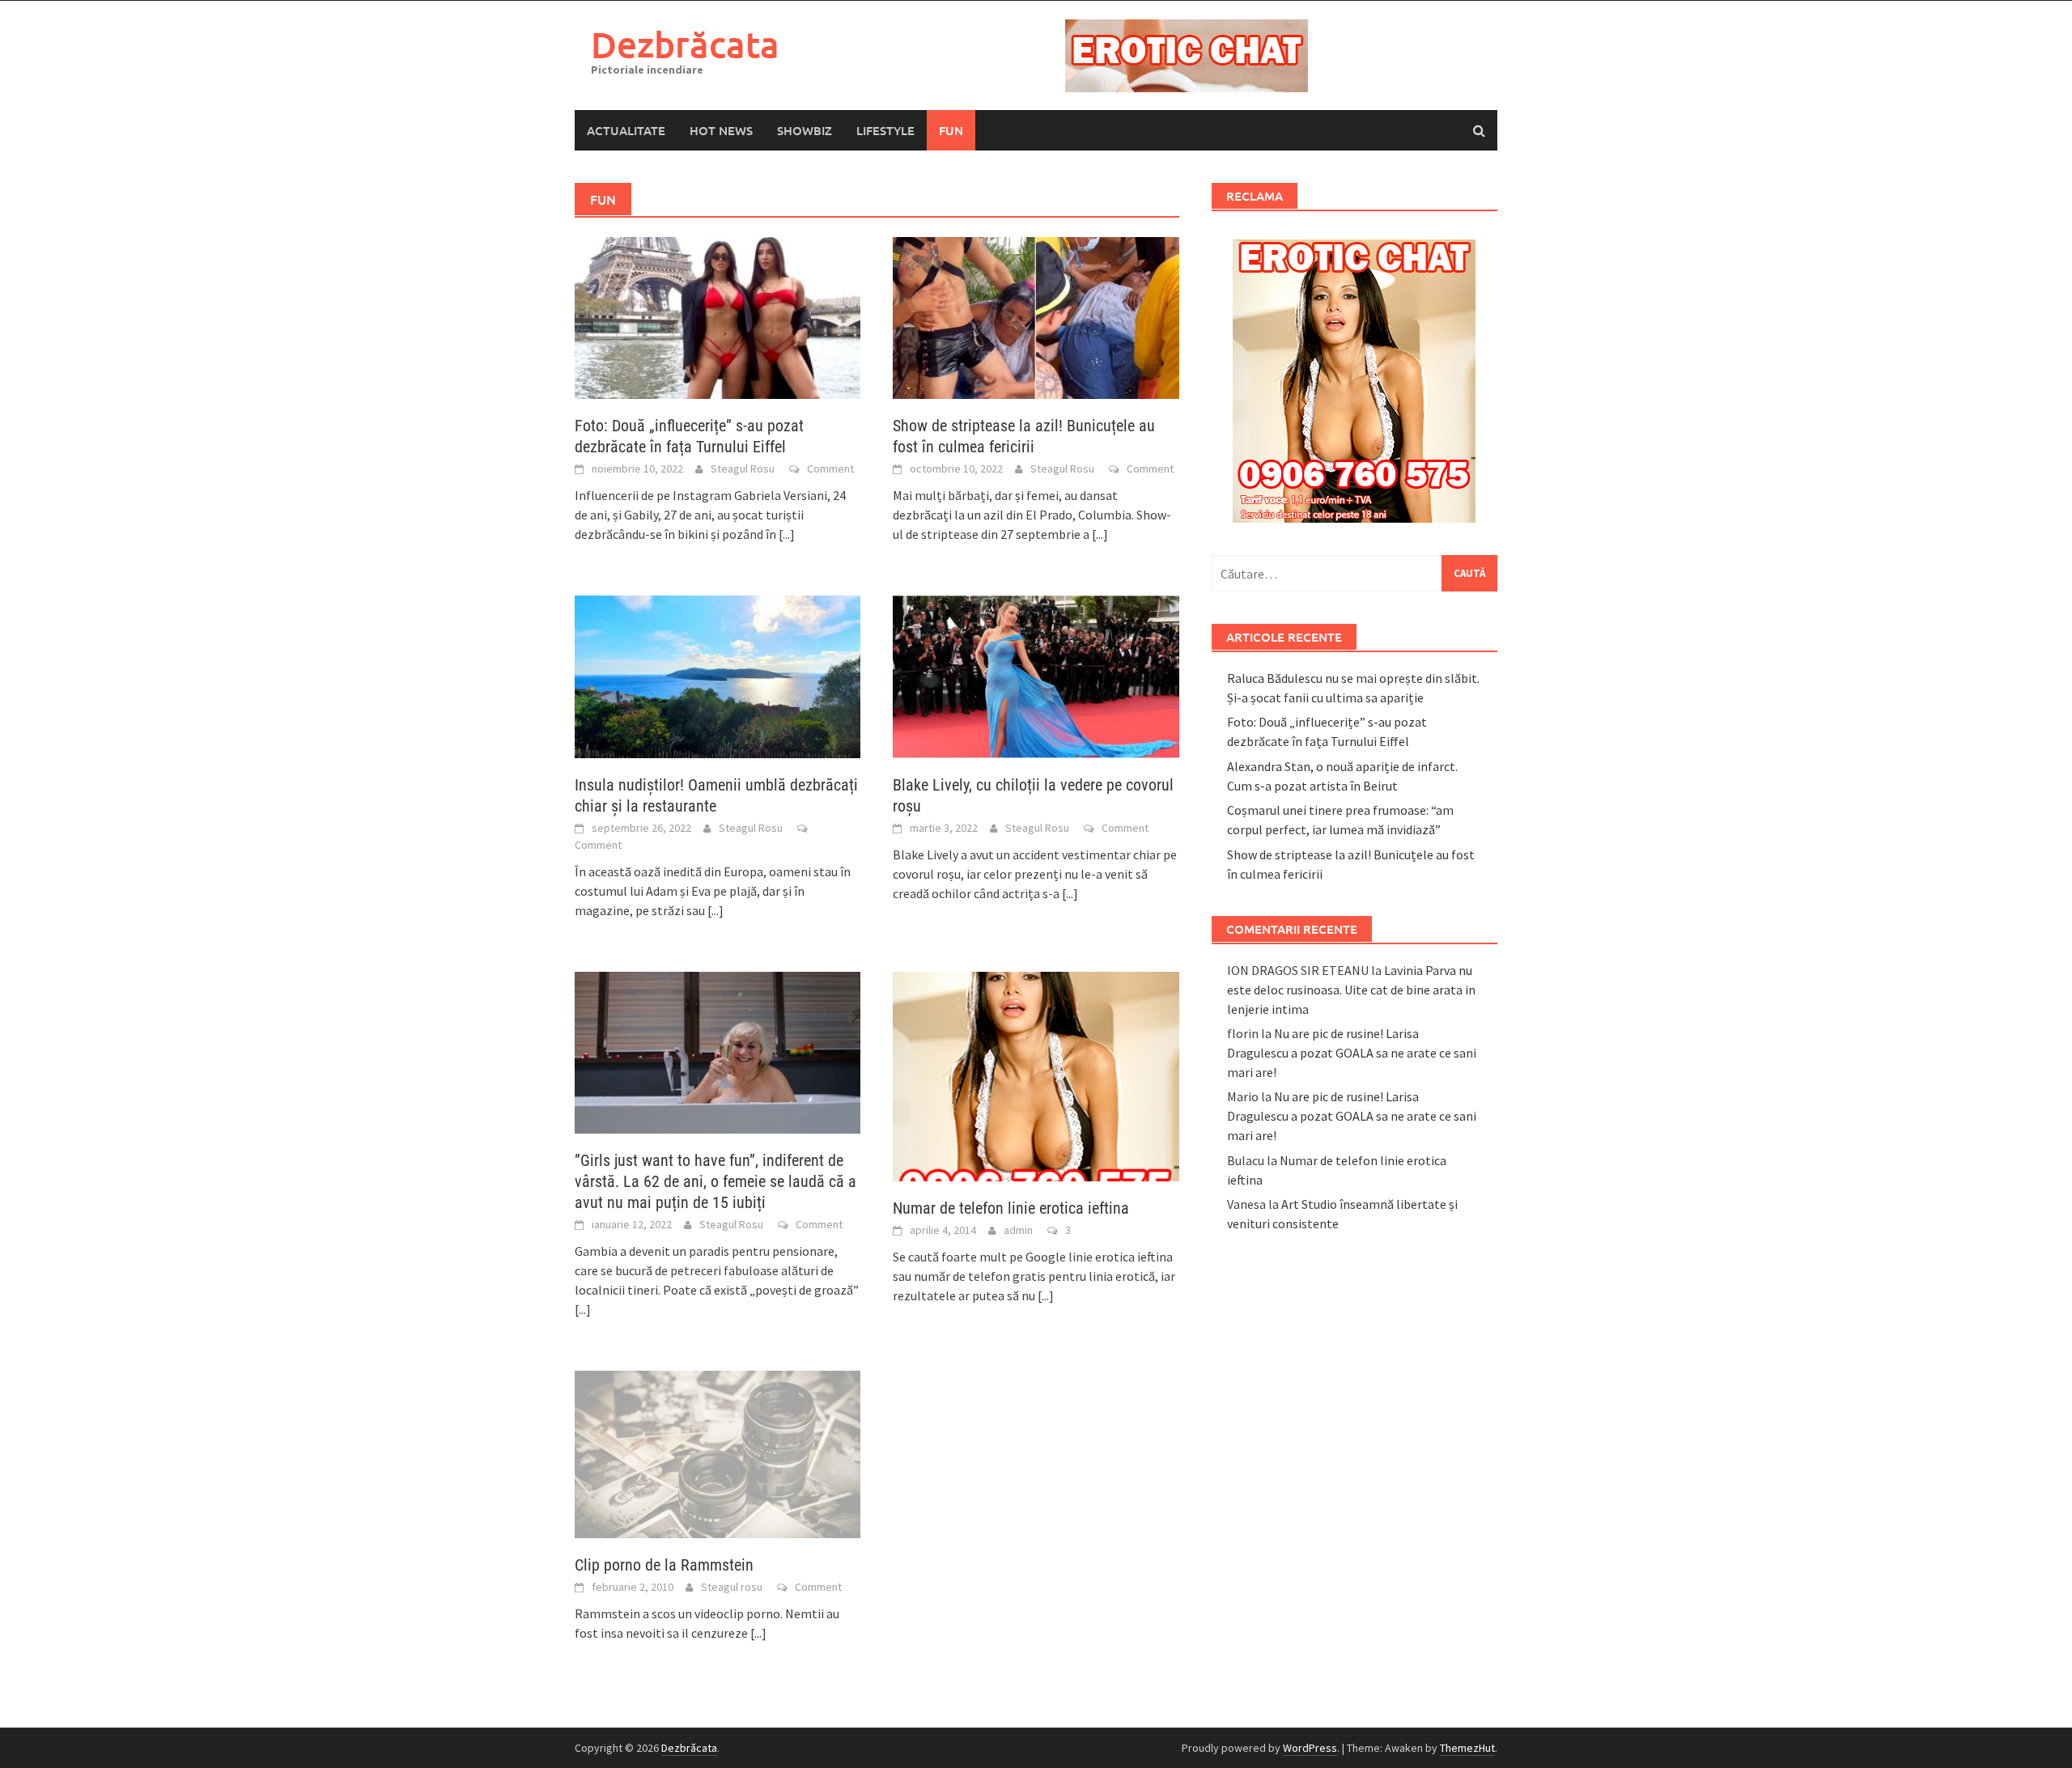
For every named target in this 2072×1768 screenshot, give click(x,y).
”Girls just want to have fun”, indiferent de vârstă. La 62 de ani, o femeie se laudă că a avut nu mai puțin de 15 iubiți (715, 1181)
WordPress (1310, 1748)
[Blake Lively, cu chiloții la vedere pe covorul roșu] (1036, 675)
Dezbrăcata (685, 44)
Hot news (721, 130)
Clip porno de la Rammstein (664, 1565)
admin (1018, 1230)
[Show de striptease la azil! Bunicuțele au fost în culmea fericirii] (1036, 316)
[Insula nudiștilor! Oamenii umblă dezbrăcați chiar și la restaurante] (718, 675)
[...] (787, 534)
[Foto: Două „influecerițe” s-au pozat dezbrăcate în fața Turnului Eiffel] (718, 316)
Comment (830, 468)
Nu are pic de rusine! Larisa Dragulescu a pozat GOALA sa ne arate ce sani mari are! (1352, 1053)
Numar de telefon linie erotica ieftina (1011, 1208)
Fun (951, 130)
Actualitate (626, 130)
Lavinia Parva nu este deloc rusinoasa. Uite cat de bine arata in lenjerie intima (1351, 990)
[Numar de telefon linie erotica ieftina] (1036, 1075)
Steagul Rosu (743, 468)
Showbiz (805, 130)
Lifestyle (885, 130)
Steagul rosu (732, 1587)
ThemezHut (1467, 1748)
